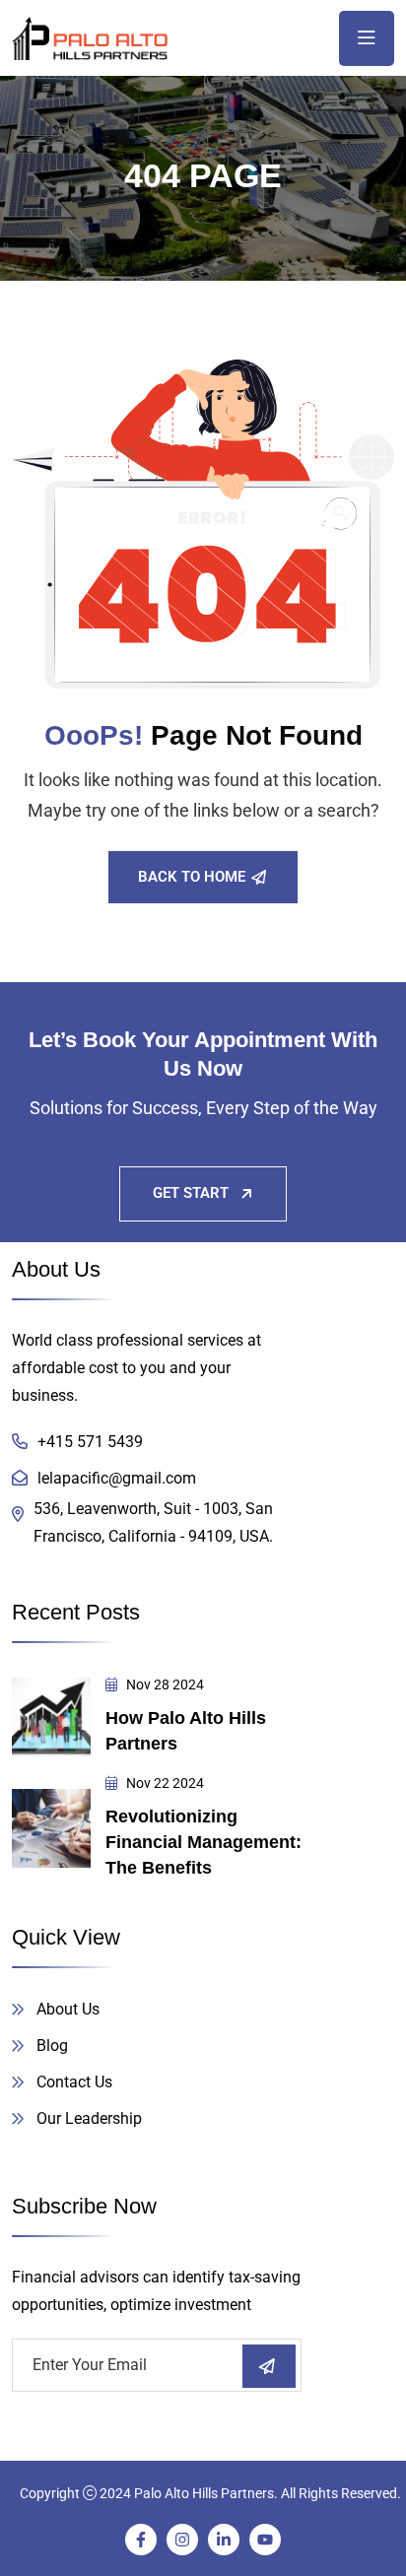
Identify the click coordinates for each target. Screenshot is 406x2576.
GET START (191, 1193)
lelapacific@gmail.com (117, 1478)
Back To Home (192, 877)
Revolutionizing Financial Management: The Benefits (203, 1842)
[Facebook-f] (141, 2540)
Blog (52, 2046)
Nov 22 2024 (164, 1783)
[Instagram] (182, 2540)
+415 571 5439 (90, 1442)
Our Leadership (89, 2118)
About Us (68, 2009)
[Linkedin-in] (224, 2540)
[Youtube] (265, 2540)
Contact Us (74, 2082)
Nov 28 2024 (164, 1684)
